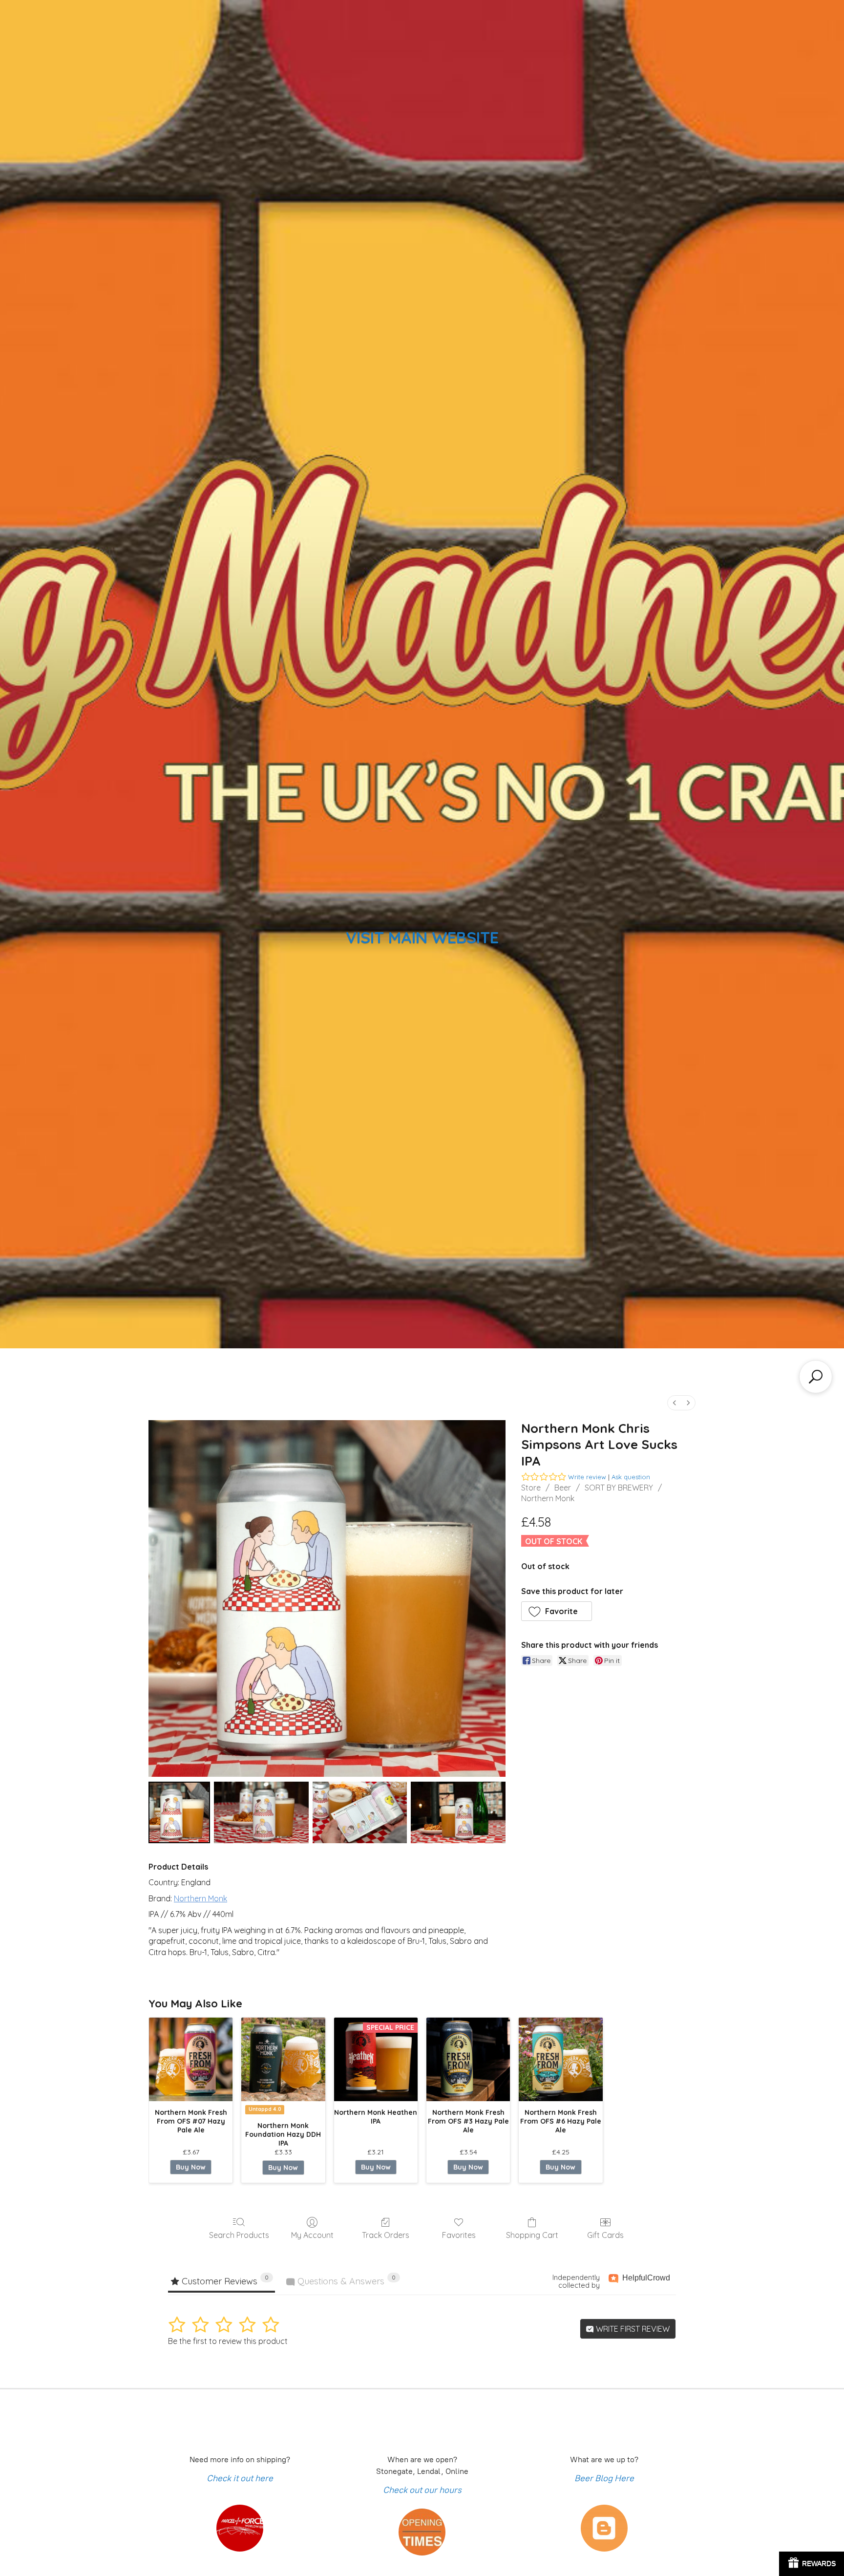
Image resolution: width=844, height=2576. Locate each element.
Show (812, 2564)
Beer (563, 1488)
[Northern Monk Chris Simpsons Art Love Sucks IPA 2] (360, 1812)
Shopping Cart (532, 2235)
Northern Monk (548, 1498)
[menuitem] (675, 1403)
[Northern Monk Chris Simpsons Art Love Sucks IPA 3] (458, 1812)
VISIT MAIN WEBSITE (422, 937)
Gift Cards (605, 2235)
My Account (312, 2235)
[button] (557, 1611)
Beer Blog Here (604, 2478)
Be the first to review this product (228, 2341)
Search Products (239, 2235)
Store (531, 1488)
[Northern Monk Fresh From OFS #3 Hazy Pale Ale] (468, 2059)
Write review (587, 1477)
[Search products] (816, 1377)
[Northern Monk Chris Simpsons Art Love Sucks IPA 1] (261, 1812)
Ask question (631, 1477)
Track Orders (386, 2235)
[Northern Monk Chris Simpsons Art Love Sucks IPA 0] (179, 1812)
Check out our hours (422, 2490)
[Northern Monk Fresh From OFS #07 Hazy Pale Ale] (191, 2059)
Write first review (632, 2329)
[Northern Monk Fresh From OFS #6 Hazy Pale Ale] (560, 2059)
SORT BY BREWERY (619, 1488)
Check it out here (240, 2478)
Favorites (459, 2235)
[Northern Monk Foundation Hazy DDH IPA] (283, 2059)
